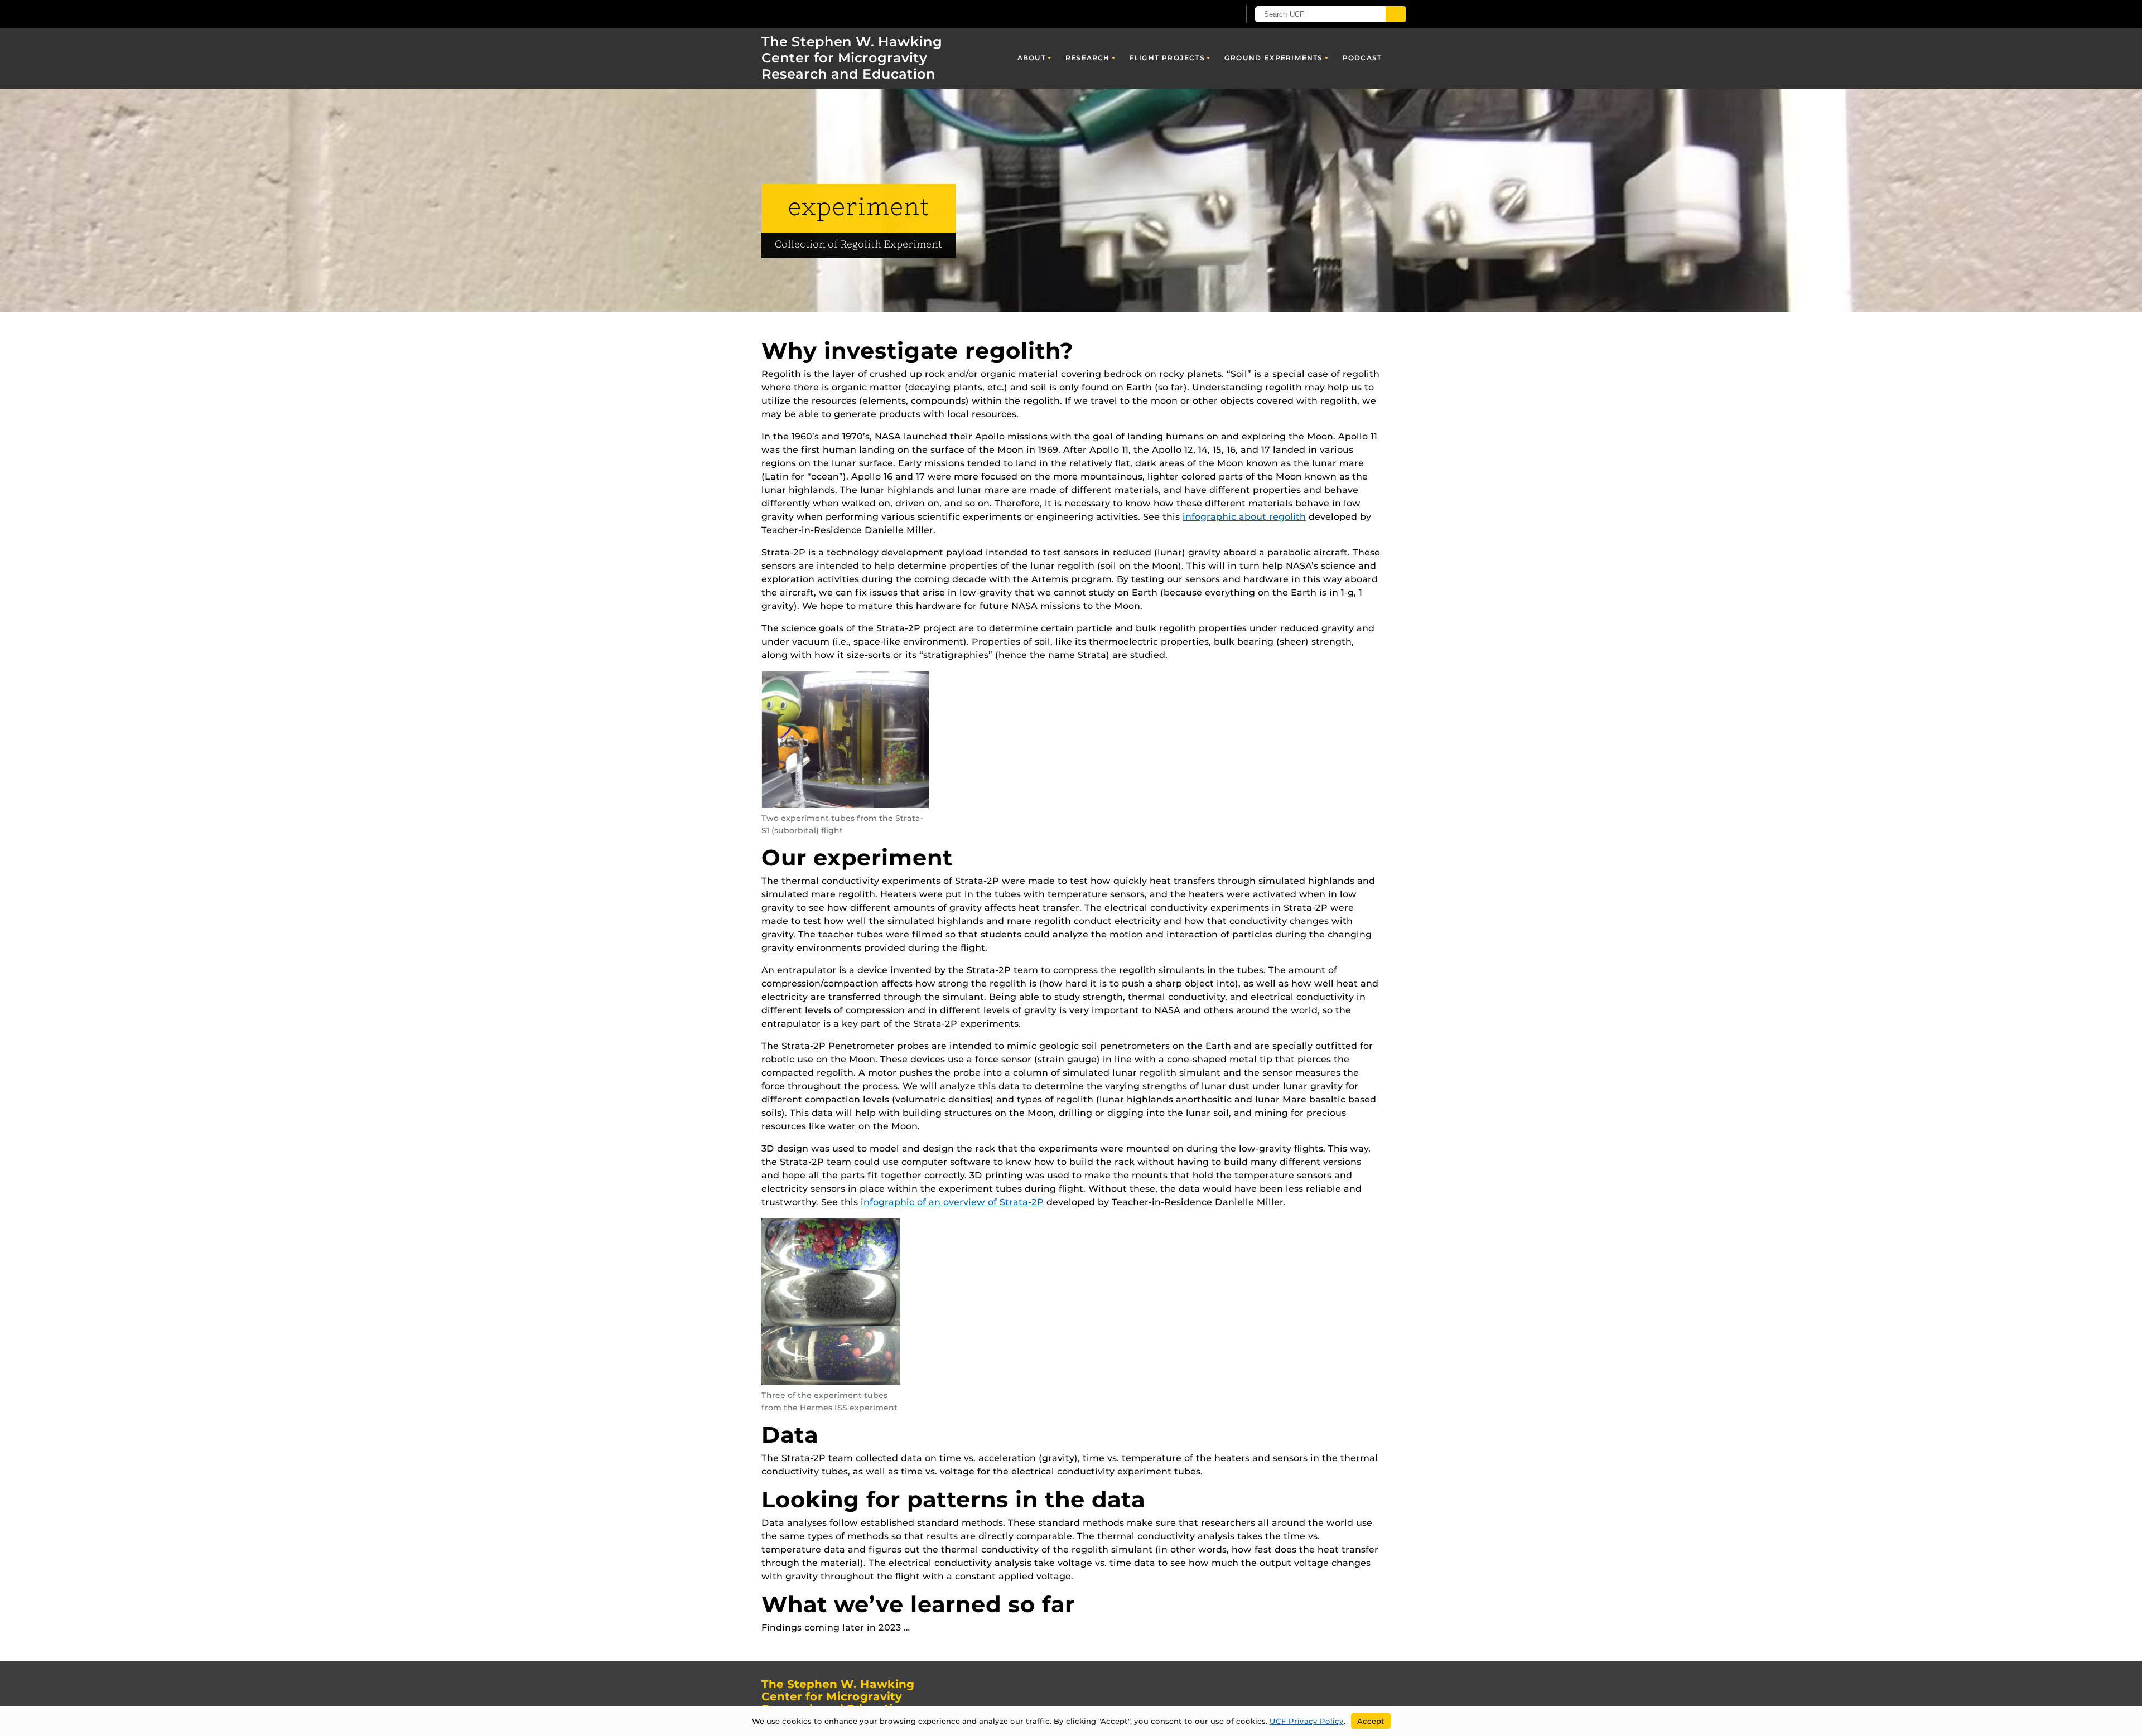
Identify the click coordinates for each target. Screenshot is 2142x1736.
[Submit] (1396, 14)
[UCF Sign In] (1203, 14)
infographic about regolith (1244, 517)
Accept (1371, 1721)
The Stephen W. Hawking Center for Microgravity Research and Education (852, 58)
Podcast (1362, 58)
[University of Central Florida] (826, 14)
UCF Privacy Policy (1307, 1721)
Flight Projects (1167, 58)
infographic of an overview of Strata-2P (952, 1202)
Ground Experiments (1274, 58)
